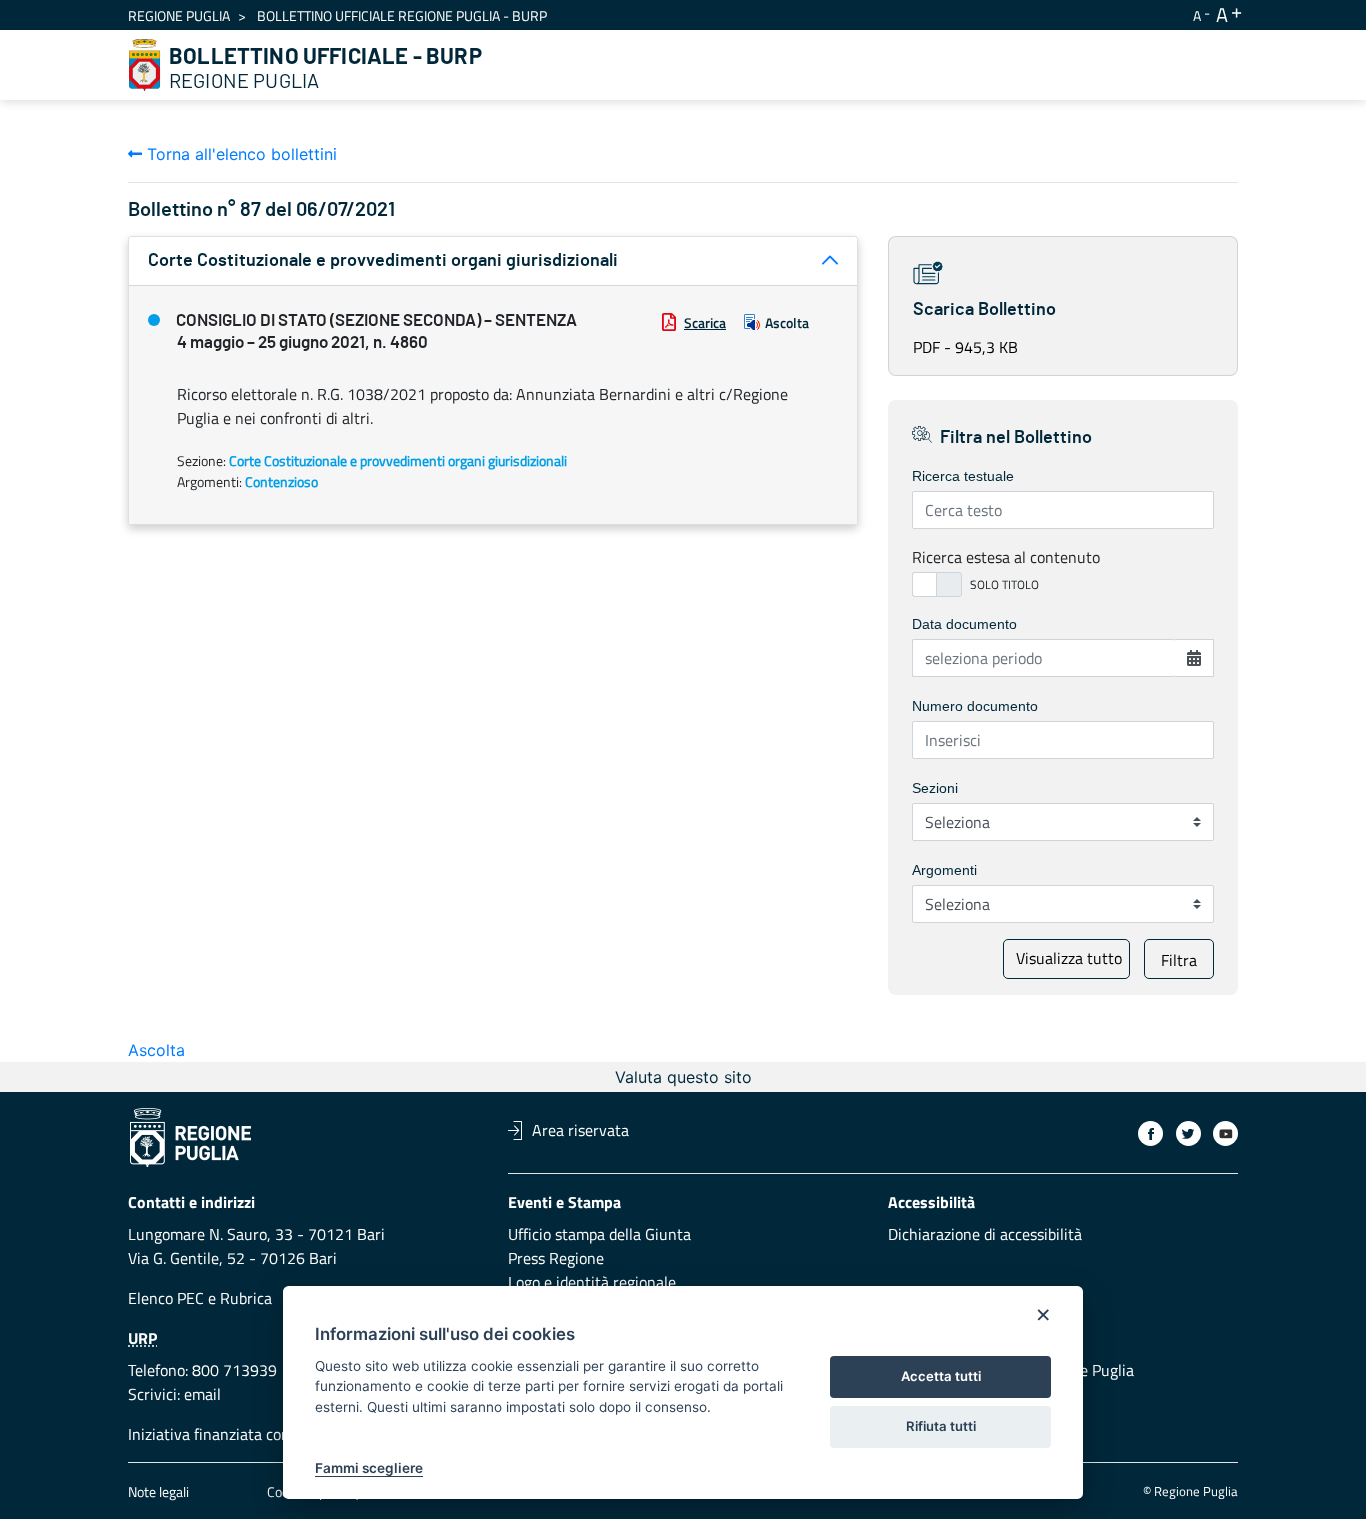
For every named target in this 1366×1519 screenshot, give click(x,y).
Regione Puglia (179, 15)
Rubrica (246, 1298)
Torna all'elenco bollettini (239, 154)
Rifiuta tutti (941, 1426)
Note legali (158, 1491)
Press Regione (556, 1258)
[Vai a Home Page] (145, 65)
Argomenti (944, 870)
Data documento (964, 624)
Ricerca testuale (963, 476)
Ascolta (787, 322)
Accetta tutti (941, 1376)
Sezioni (935, 788)
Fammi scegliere (369, 1468)
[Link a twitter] (1188, 1133)
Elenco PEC (166, 1298)
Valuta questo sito (683, 1077)
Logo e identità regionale (592, 1282)
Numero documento (975, 706)
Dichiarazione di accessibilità (985, 1234)
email (202, 1394)
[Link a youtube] (1225, 1133)
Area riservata (580, 1130)
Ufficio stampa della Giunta (599, 1234)
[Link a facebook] (1150, 1133)
